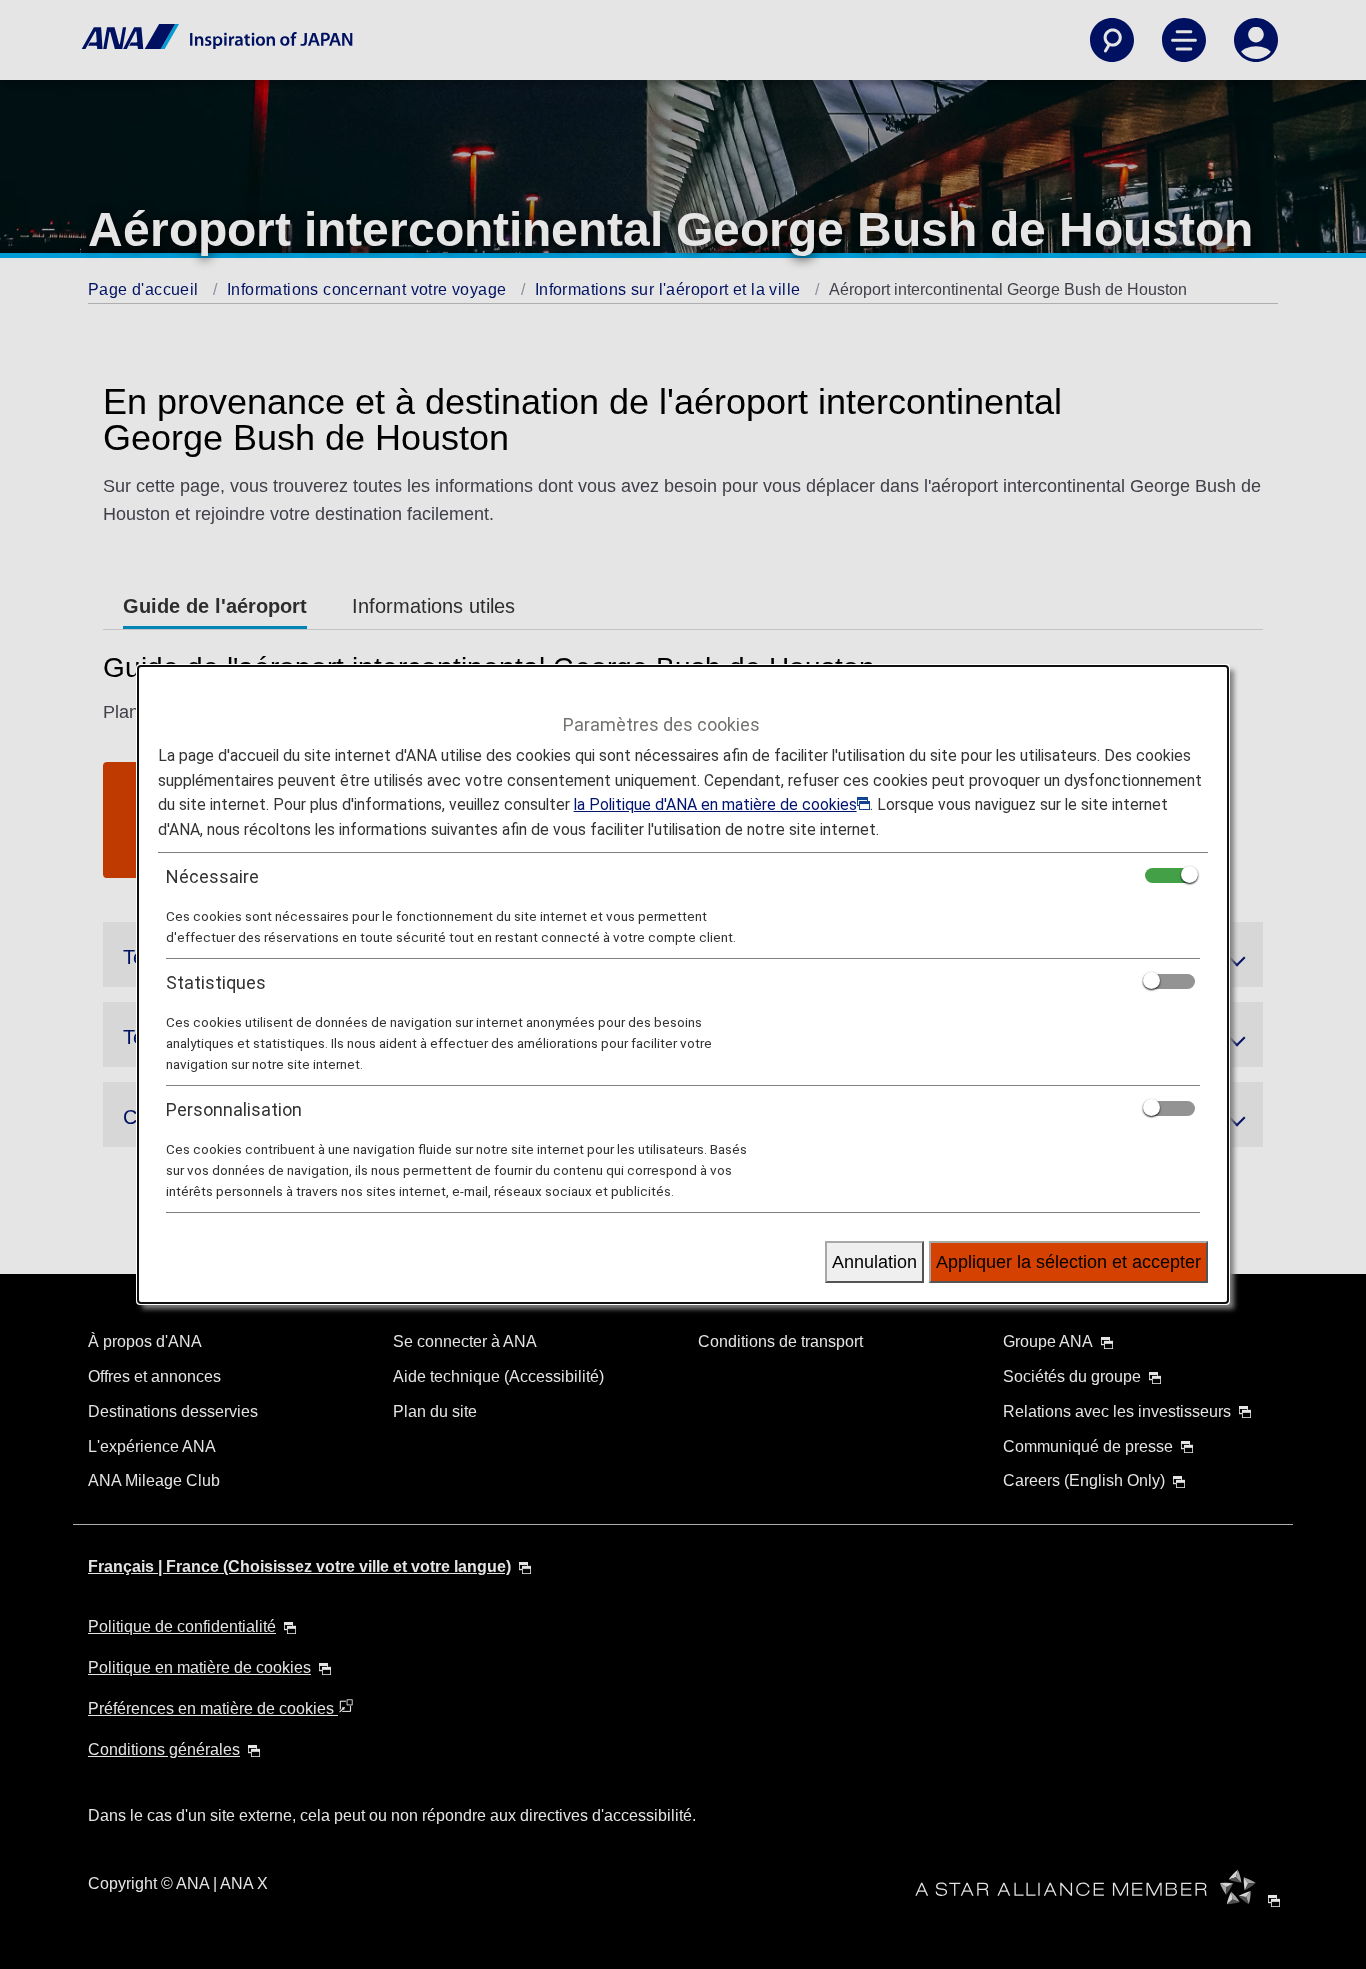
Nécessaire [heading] (212, 876)
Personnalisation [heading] (234, 1109)
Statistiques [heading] (216, 982)
